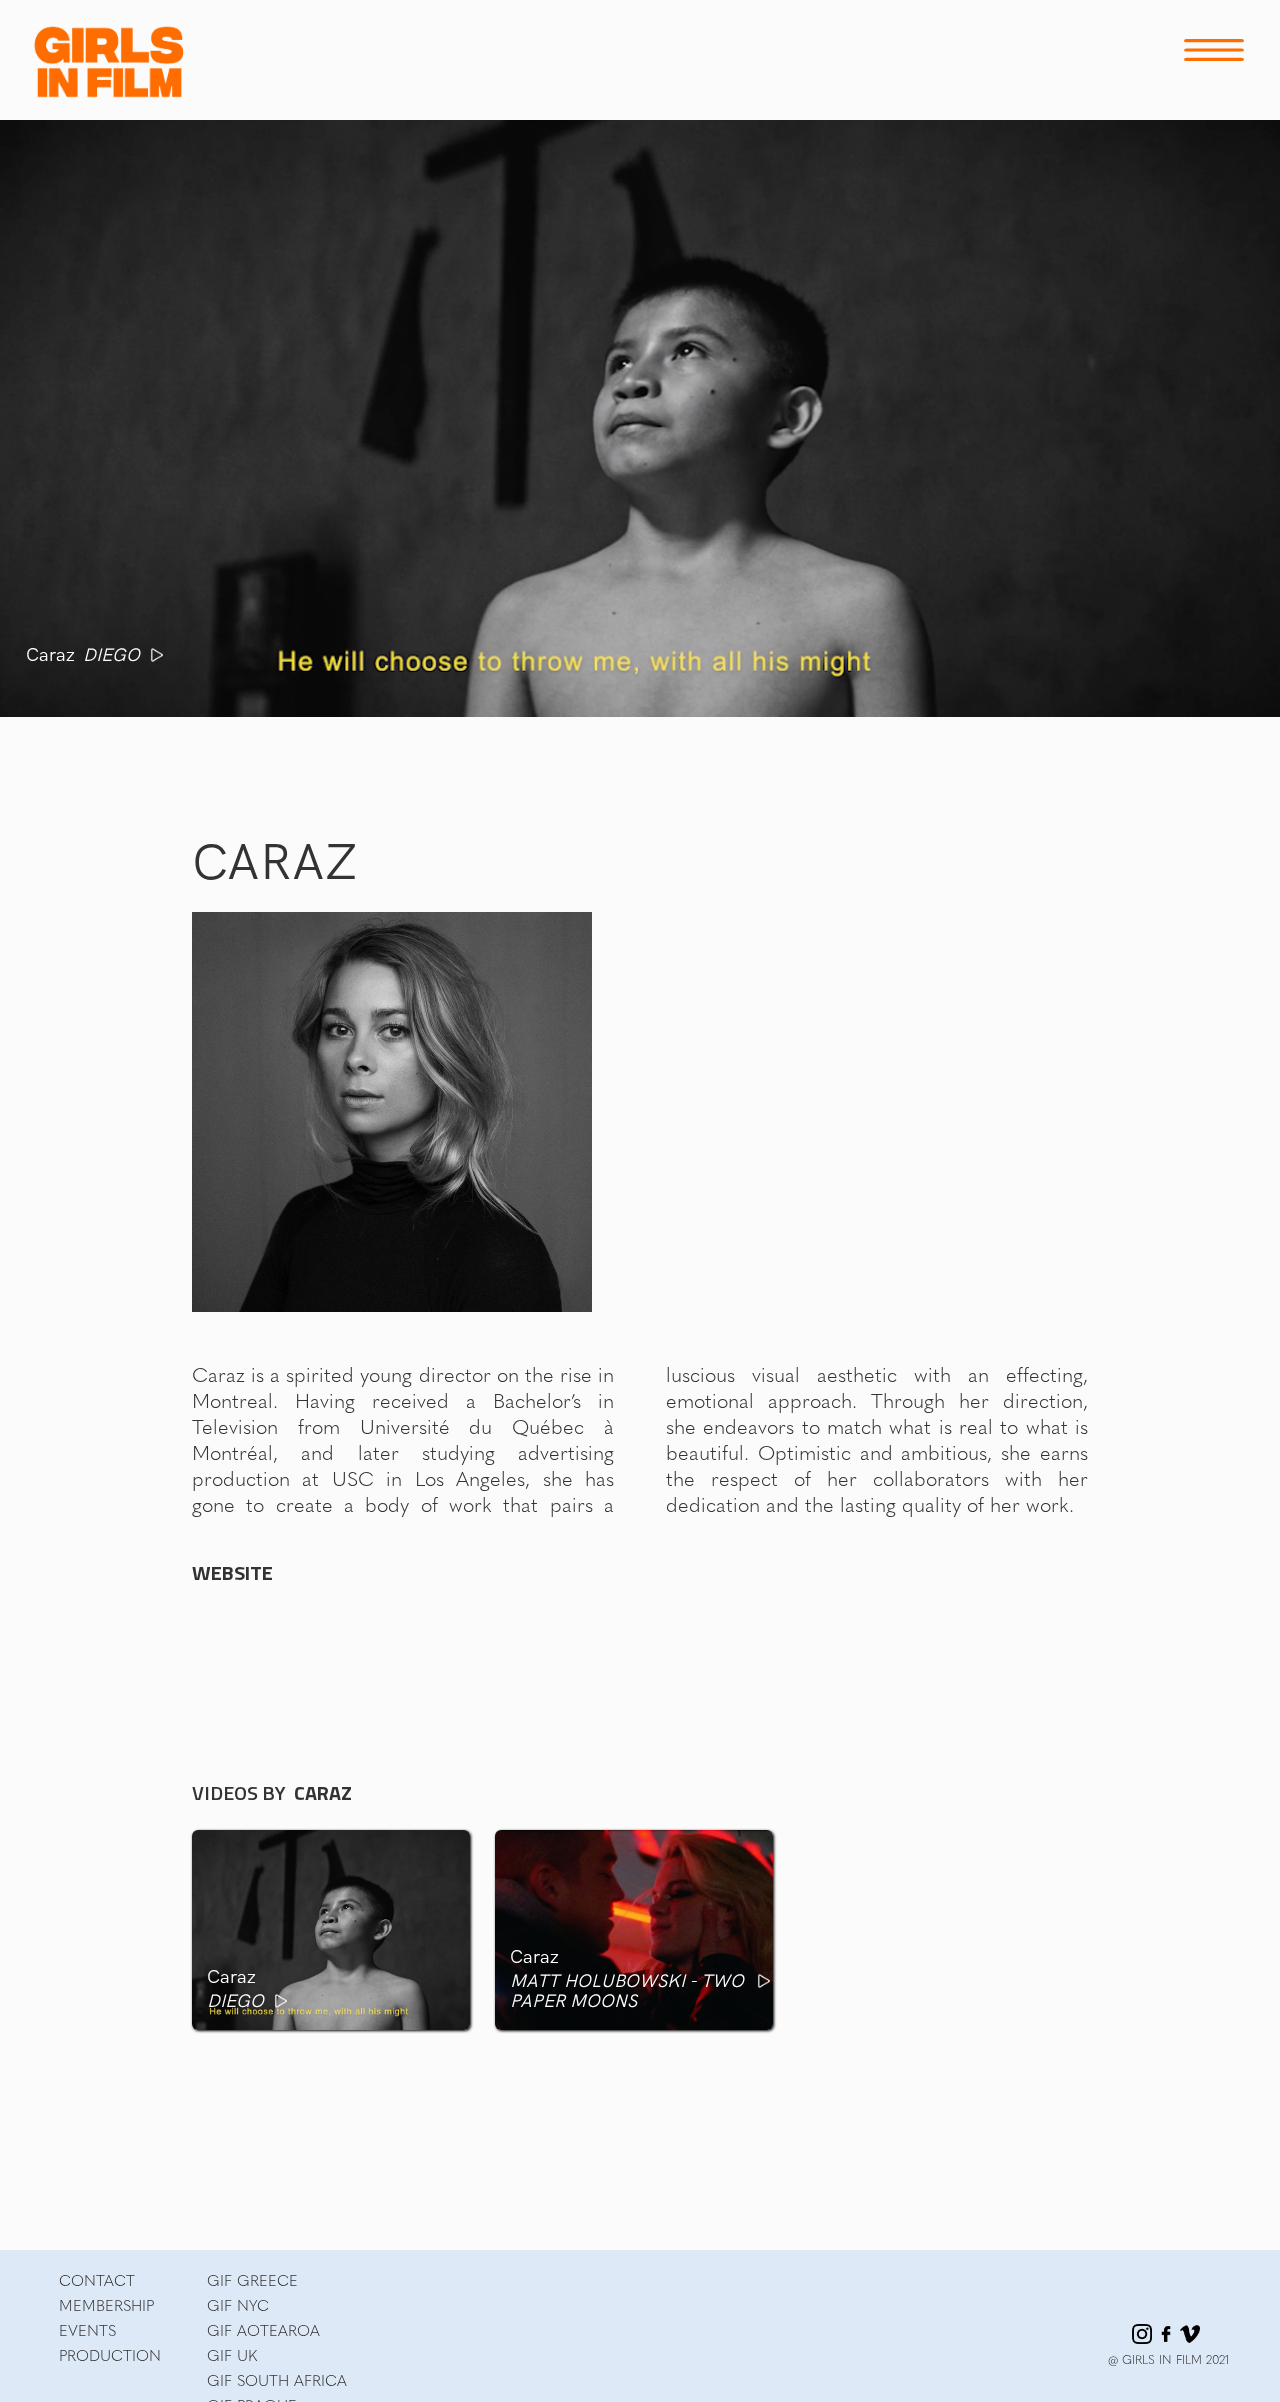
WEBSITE (232, 1573)
